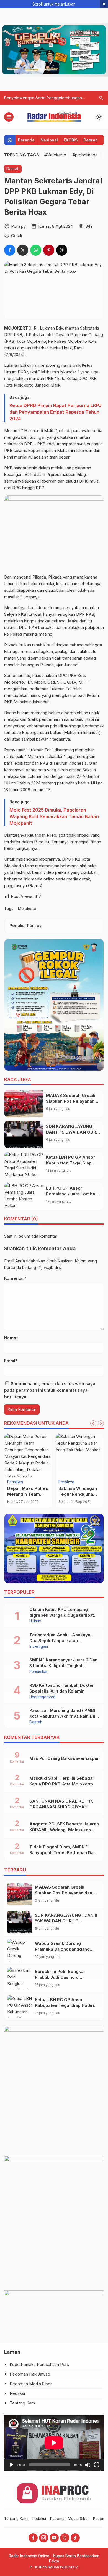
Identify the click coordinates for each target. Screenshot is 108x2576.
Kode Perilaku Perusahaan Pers (39, 2364)
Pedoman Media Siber (31, 2384)
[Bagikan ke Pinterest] (49, 250)
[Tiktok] (75, 2538)
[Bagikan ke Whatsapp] (36, 250)
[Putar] (11, 2465)
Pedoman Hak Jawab (30, 2374)
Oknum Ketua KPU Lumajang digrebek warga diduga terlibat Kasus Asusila (62, 1615)
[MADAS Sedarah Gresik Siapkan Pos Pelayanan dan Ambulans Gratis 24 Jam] (24, 1104)
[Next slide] (101, 1423)
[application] (54, 2443)
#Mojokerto (55, 155)
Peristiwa (66, 1482)
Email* (11, 1361)
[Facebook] (33, 2538)
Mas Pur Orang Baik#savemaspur (64, 1758)
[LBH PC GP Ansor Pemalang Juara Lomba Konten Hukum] (24, 1196)
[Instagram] (44, 2538)
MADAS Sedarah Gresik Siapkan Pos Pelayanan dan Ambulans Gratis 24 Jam (64, 1893)
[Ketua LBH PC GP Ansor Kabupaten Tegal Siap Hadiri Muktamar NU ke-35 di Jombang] (24, 1165)
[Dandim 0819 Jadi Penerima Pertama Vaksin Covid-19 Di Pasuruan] (80, 1455)
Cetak (17, 236)
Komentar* (15, 1278)
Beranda (26, 140)
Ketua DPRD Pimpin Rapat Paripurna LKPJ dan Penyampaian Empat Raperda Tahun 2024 (55, 412)
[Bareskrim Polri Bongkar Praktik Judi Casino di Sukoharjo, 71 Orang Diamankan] (20, 1978)
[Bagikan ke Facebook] (10, 250)
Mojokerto (27, 909)
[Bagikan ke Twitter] (23, 250)
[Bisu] (88, 2465)
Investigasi (16, 1482)
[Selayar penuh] (97, 2465)
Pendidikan (39, 1672)
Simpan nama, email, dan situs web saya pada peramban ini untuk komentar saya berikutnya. (50, 1390)
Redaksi (17, 2393)
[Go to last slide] (93, 1423)
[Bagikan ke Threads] (62, 250)
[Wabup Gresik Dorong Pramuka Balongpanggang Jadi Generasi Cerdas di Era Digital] (20, 1950)
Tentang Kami (23, 2403)
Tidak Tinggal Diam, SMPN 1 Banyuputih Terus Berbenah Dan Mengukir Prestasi (63, 1853)
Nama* (11, 1338)
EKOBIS (71, 140)
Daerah (91, 140)
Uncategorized (42, 1697)
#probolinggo (85, 155)
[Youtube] (54, 2538)
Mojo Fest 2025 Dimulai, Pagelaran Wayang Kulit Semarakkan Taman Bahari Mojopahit (54, 816)
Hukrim (35, 1621)
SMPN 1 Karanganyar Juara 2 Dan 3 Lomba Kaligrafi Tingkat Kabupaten (63, 1666)
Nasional (49, 140)
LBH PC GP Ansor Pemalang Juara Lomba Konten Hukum (70, 1194)
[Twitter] (65, 2538)
